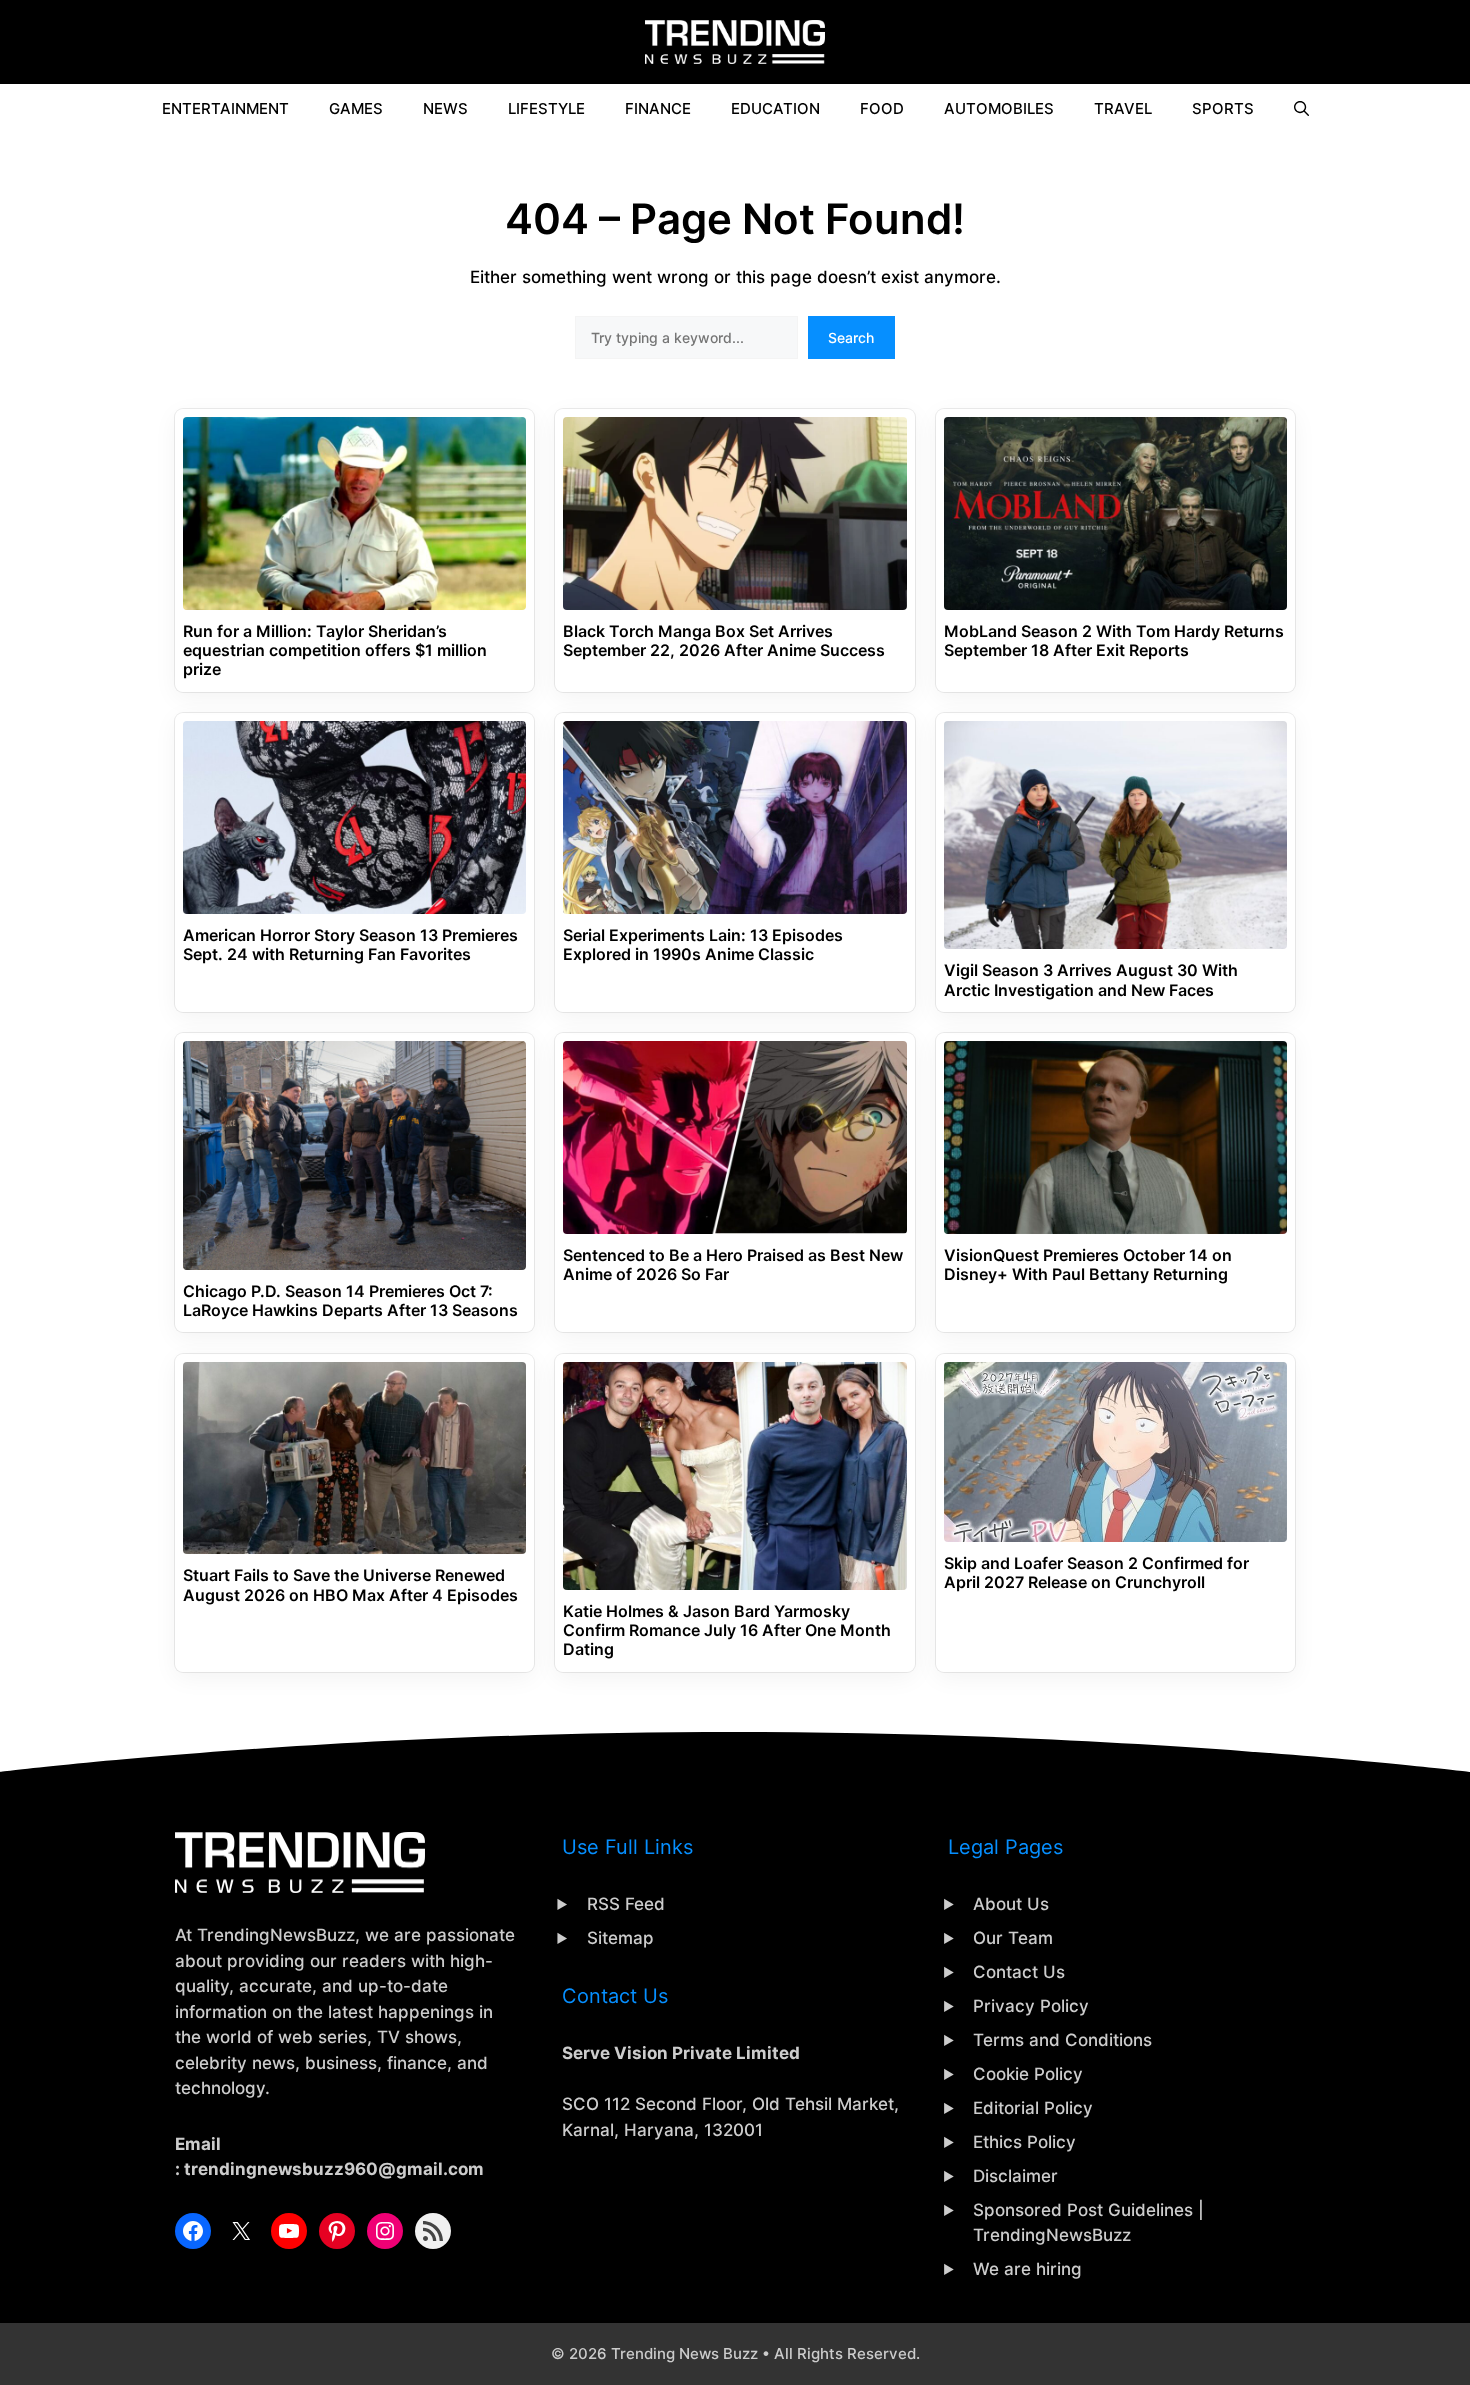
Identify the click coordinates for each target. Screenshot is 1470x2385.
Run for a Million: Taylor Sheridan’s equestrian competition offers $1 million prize (335, 650)
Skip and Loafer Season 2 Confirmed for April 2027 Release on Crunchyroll (1096, 1573)
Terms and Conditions (1062, 2040)
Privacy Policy (1031, 2006)
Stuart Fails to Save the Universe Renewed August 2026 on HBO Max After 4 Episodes (350, 1585)
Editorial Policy (1033, 2108)
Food (882, 108)
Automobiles (999, 108)
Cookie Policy (1028, 2074)
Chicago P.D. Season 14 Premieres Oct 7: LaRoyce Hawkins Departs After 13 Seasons (350, 1301)
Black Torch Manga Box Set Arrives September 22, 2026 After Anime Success (724, 641)
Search (851, 337)
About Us (1011, 1904)
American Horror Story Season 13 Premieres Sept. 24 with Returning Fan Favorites (350, 945)
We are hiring (1027, 2269)
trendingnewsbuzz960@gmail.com (334, 2169)
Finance (658, 108)
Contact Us (1019, 1972)
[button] (1301, 109)
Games (356, 108)
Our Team (1013, 1938)
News (445, 108)
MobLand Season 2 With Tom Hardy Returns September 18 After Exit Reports (1114, 641)
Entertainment (225, 108)
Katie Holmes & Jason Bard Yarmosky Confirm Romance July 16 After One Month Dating (727, 1630)
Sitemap (620, 1938)
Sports (1223, 108)
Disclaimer (1015, 2176)
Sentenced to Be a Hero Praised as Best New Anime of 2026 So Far (733, 1265)
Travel (1123, 108)
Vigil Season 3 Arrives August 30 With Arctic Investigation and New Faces (1091, 980)
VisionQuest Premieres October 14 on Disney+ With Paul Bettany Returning (1088, 1265)
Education (775, 108)
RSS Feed (626, 1904)
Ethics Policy (1024, 2142)
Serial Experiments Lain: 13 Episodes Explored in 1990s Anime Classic (703, 945)
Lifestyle (546, 108)
